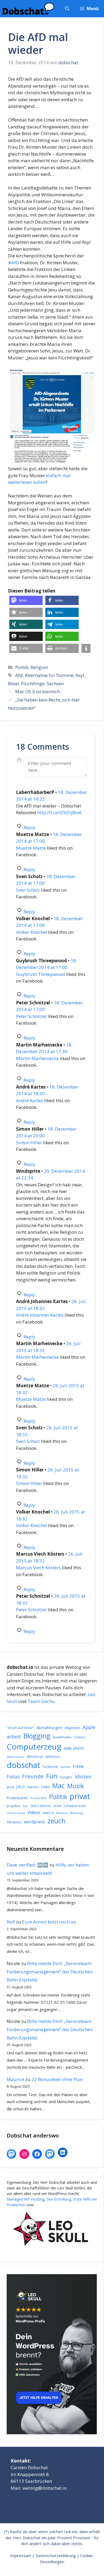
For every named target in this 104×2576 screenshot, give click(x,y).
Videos (34, 1812)
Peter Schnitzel (31, 1016)
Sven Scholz (28, 890)
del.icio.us (35, 1756)
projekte (13, 1806)
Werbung (76, 1813)
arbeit (14, 1736)
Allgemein (72, 1728)
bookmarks (62, 1737)
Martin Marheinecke (37, 1058)
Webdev (62, 1813)
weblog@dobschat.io (45, 2488)
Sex (25, 1806)
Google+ (66, 1777)
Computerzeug (34, 1747)
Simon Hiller (29, 1143)
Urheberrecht (75, 1806)
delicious (53, 1756)
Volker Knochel (31, 932)
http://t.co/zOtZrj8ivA (59, 812)
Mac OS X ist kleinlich (37, 691)
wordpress (35, 1822)
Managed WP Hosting (25, 2199)
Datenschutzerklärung (56, 2555)
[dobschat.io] (28, 9)
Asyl (80, 675)
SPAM (57, 1806)
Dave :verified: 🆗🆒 (27, 1865)
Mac (59, 1786)
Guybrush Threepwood (41, 974)
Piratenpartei (17, 1798)
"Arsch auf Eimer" (20, 1728)
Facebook (50, 1767)
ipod (10, 1787)
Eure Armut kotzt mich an (49, 1922)
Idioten (83, 1776)
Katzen (33, 1787)
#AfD (13, 263)
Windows (14, 1822)
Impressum (20, 2555)
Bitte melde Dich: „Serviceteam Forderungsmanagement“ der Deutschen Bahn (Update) (50, 1971)
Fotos (13, 1776)
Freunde (33, 1776)
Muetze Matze (31, 848)
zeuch (56, 1821)
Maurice (15, 2079)
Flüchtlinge (33, 683)
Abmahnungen (49, 1727)
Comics (80, 1737)
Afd (19, 675)
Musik (76, 1786)
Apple (89, 1727)
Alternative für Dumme (49, 675)
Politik (22, 667)
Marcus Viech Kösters (38, 1567)
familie (65, 1767)
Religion (39, 667)
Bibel (13, 683)
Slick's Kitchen (41, 1806)
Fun (52, 1776)
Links (45, 1787)
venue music (16, 1813)
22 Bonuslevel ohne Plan (57, 2079)
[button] (67, 9)
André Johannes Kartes (40, 1315)
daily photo (74, 1748)
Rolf (11, 1922)
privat (80, 1796)
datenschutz (15, 1757)
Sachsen (55, 683)
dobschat (23, 1765)
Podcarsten (39, 1798)
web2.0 (48, 1813)
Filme (78, 1766)
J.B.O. (21, 1787)
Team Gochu (41, 1701)
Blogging (37, 1736)
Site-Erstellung (59, 2199)
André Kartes (30, 1100)
